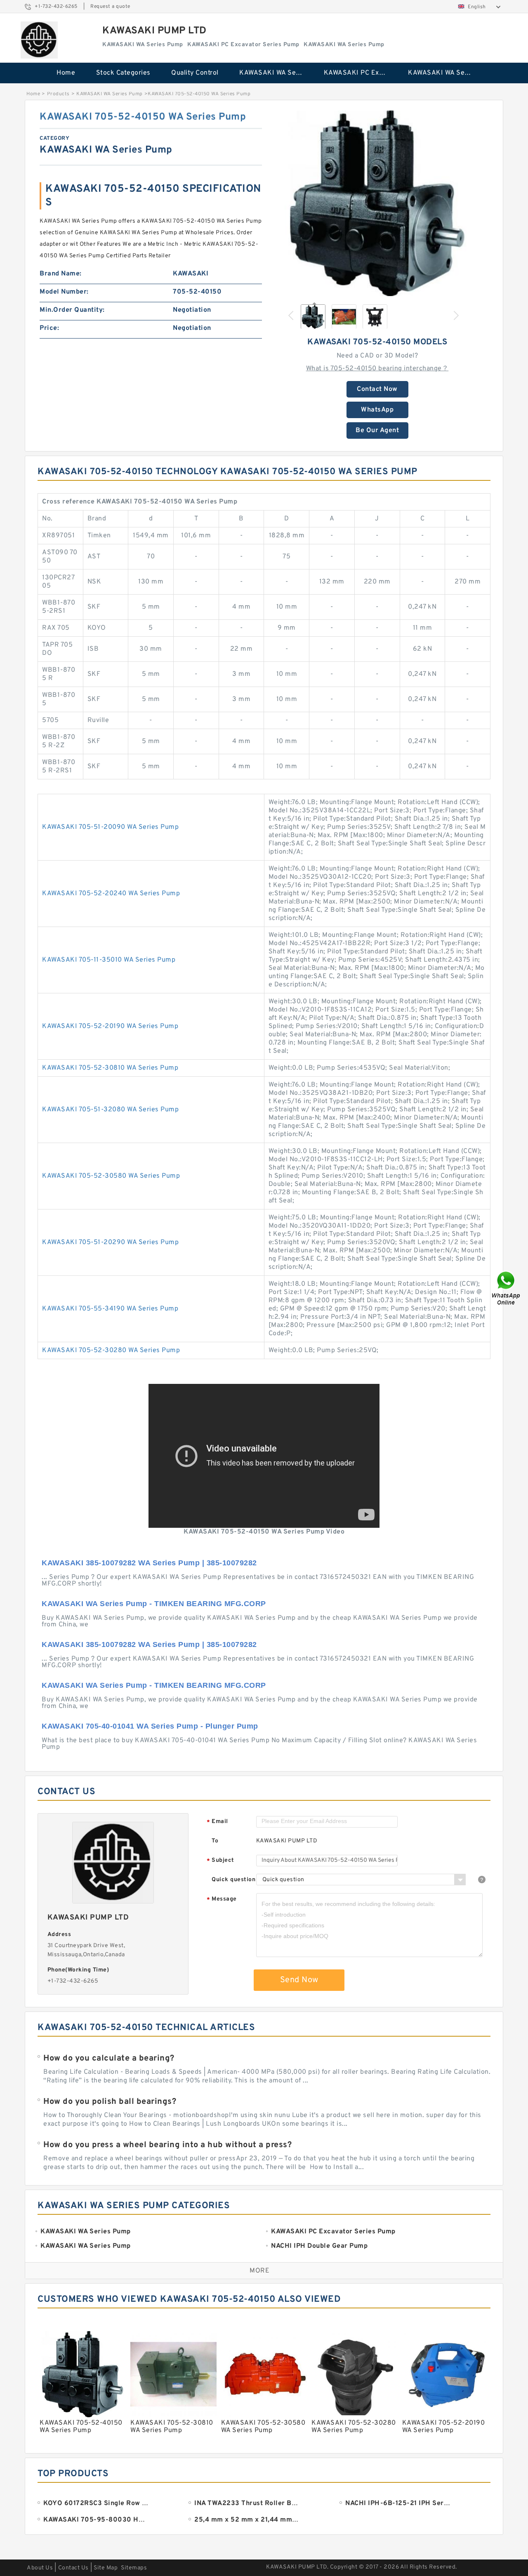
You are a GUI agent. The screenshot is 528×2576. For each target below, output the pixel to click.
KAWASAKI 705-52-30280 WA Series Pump (111, 1350)
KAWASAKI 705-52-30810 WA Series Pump (110, 1068)
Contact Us (73, 2568)
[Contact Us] (507, 1288)
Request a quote (110, 7)
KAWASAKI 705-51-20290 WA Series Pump (110, 1242)
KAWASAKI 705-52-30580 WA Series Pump (111, 1176)
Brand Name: (61, 274)
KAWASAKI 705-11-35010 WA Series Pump (109, 960)
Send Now (299, 1980)
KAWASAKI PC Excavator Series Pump (360, 73)
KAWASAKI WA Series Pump (276, 73)
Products (58, 94)
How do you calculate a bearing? (109, 2058)
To (215, 1841)
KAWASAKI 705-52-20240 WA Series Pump (111, 894)
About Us (40, 2568)
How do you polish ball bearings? (110, 2102)
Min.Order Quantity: (72, 310)
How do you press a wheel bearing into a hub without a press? (167, 2145)
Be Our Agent (377, 431)
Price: (49, 328)
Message (222, 1900)
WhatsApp (377, 410)
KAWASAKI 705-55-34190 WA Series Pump (110, 1309)
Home (66, 73)
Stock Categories (123, 73)
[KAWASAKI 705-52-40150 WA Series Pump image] (377, 203)
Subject (220, 1861)
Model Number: (64, 292)
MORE (259, 2271)
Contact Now (377, 389)
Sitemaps (134, 2568)
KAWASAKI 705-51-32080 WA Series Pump (110, 1110)
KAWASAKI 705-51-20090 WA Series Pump (110, 827)
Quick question (233, 1880)
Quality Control (195, 73)
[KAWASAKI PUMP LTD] (39, 40)
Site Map (106, 2568)
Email (217, 1822)
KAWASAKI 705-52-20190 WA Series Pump (110, 1026)
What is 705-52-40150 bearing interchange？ (377, 369)
